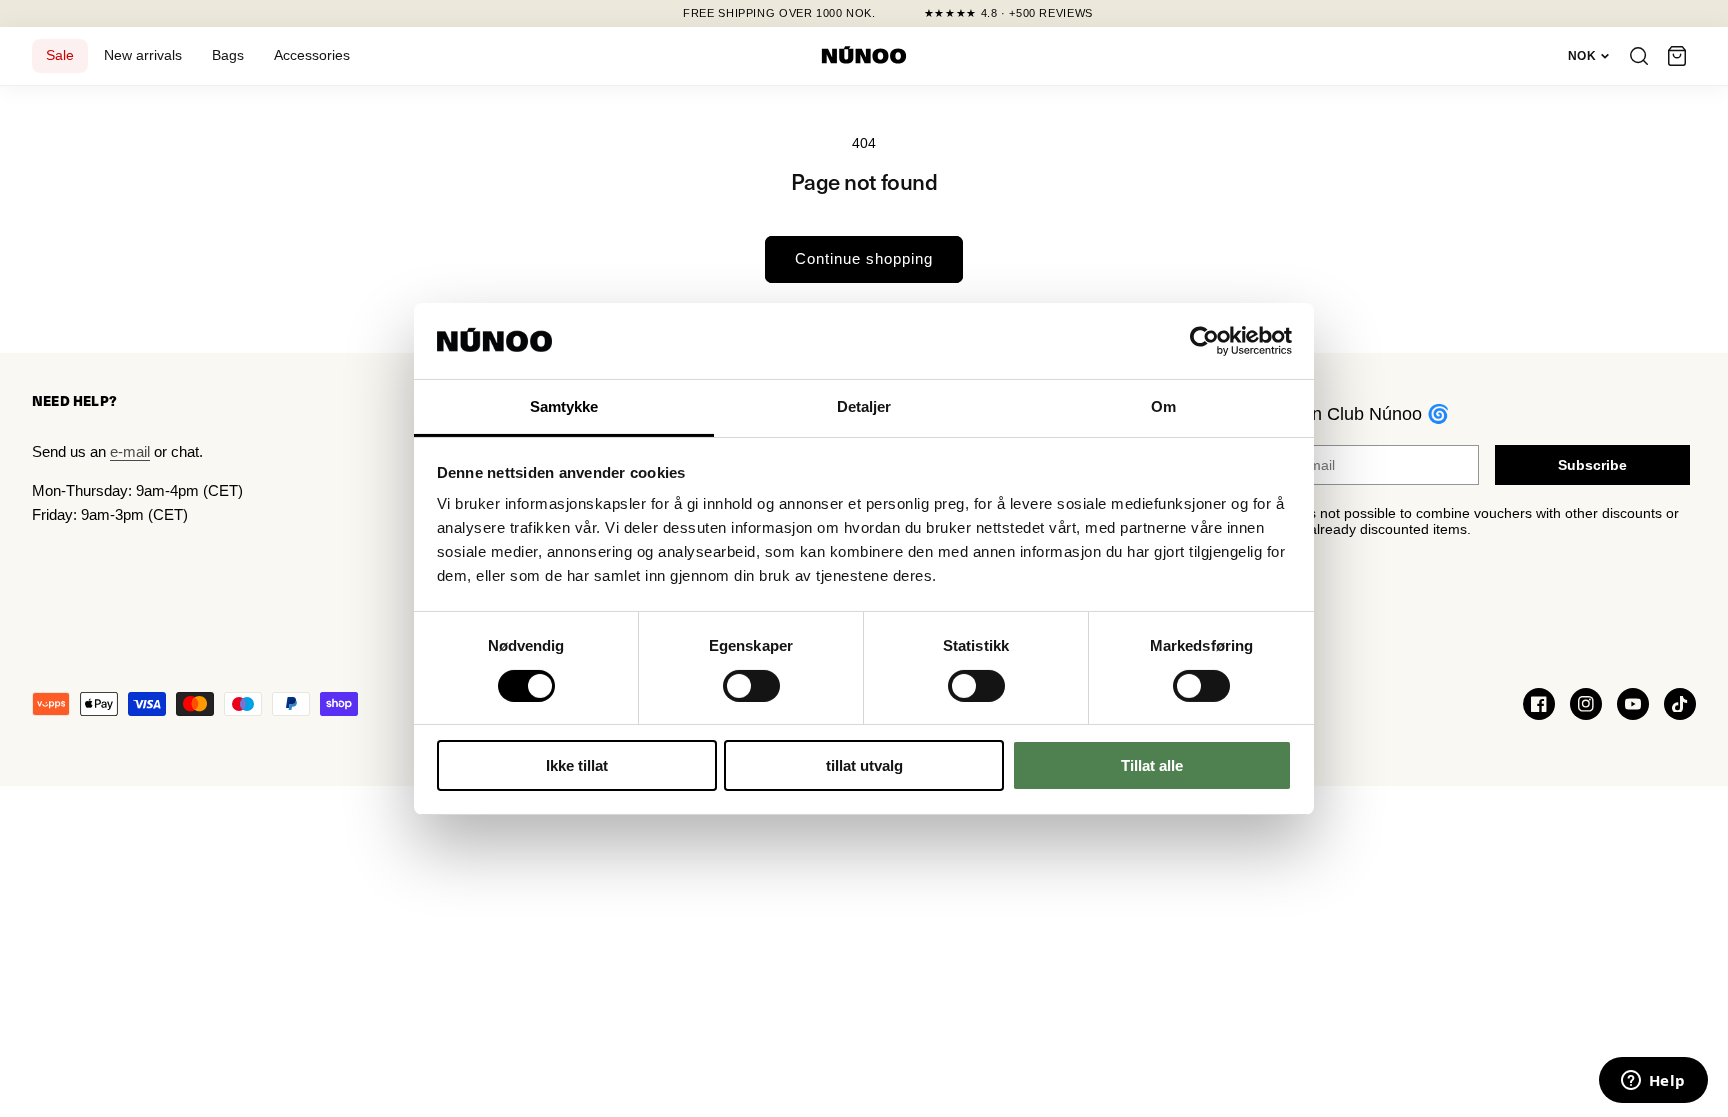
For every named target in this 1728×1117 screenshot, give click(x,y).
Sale (60, 55)
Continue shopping (864, 258)
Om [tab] (1163, 406)
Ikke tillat (577, 765)
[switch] (751, 686)
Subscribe (1592, 465)
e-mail (130, 451)
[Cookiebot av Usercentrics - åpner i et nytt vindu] (1204, 341)
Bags (228, 55)
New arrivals (143, 55)
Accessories (312, 55)
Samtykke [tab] (564, 406)
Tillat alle (1152, 765)
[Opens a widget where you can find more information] (1653, 1082)
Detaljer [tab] (864, 406)
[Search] (1639, 56)
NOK (1582, 56)
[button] (1677, 56)
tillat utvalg (864, 765)
